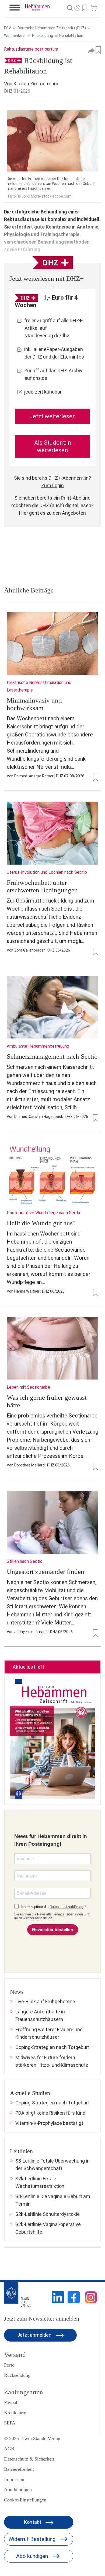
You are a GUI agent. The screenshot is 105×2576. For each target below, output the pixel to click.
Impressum (15, 2479)
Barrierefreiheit (19, 2469)
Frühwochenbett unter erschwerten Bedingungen (42, 886)
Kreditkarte (15, 2413)
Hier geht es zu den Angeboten (52, 513)
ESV (8, 28)
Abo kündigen (18, 2490)
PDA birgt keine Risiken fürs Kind (50, 2113)
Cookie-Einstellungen (25, 2500)
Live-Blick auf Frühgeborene (45, 2001)
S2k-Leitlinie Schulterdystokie (48, 2214)
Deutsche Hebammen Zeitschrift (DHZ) (52, 28)
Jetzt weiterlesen (53, 416)
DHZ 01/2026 (17, 91)
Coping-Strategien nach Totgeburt (52, 2047)
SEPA (10, 2423)
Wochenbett (15, 36)
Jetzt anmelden (35, 2335)
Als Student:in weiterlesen (53, 446)
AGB (9, 2449)
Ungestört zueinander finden (45, 1572)
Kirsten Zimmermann (36, 84)
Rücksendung (17, 2375)
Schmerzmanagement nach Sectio (52, 1056)
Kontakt (33, 2522)
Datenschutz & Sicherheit (29, 2459)
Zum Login (52, 485)
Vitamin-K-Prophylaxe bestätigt (49, 2123)
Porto (9, 2365)
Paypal (11, 2402)
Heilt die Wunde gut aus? (41, 1223)
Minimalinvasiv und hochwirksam (34, 704)
